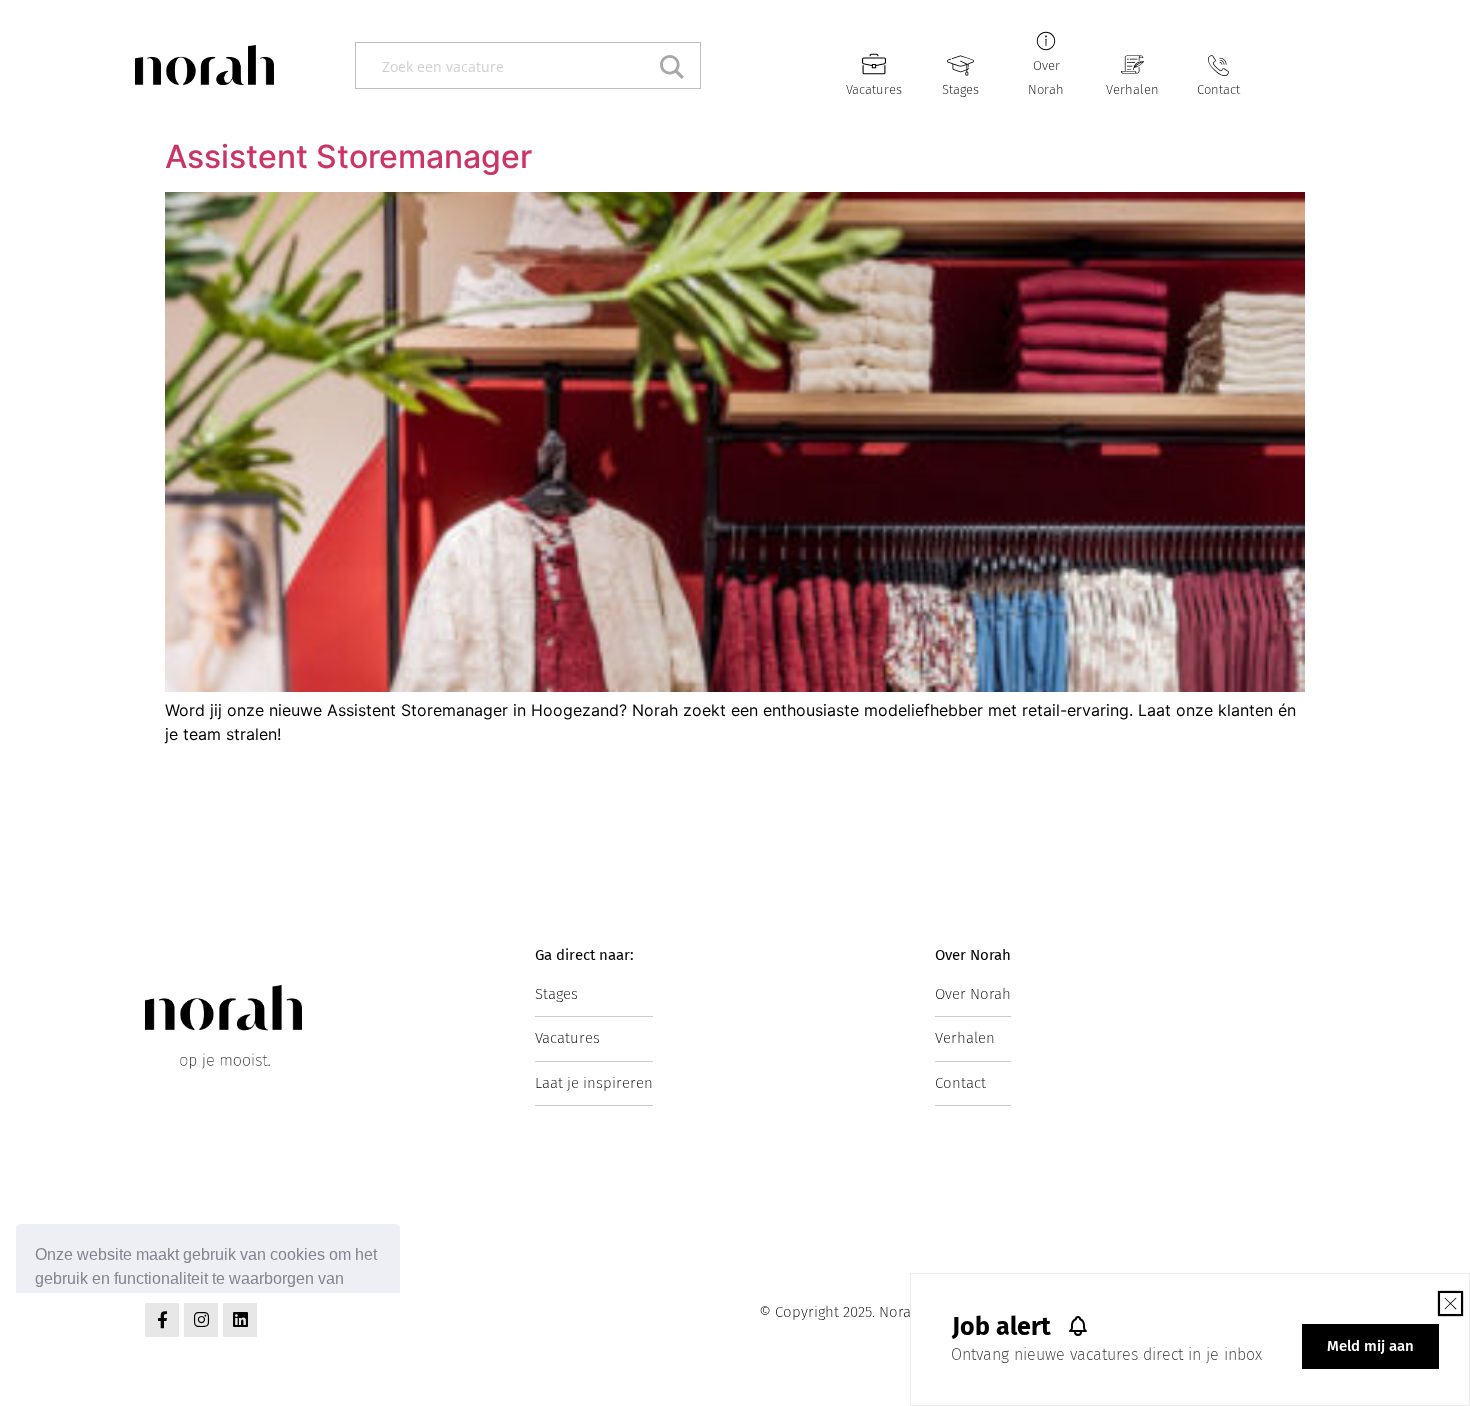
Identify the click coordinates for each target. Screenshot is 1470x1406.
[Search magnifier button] (677, 65)
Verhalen (1132, 89)
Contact (1218, 89)
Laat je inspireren (594, 1083)
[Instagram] (201, 1320)
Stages (960, 89)
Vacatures (874, 89)
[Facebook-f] (162, 1320)
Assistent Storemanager (348, 156)
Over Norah (973, 994)
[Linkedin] (240, 1320)
